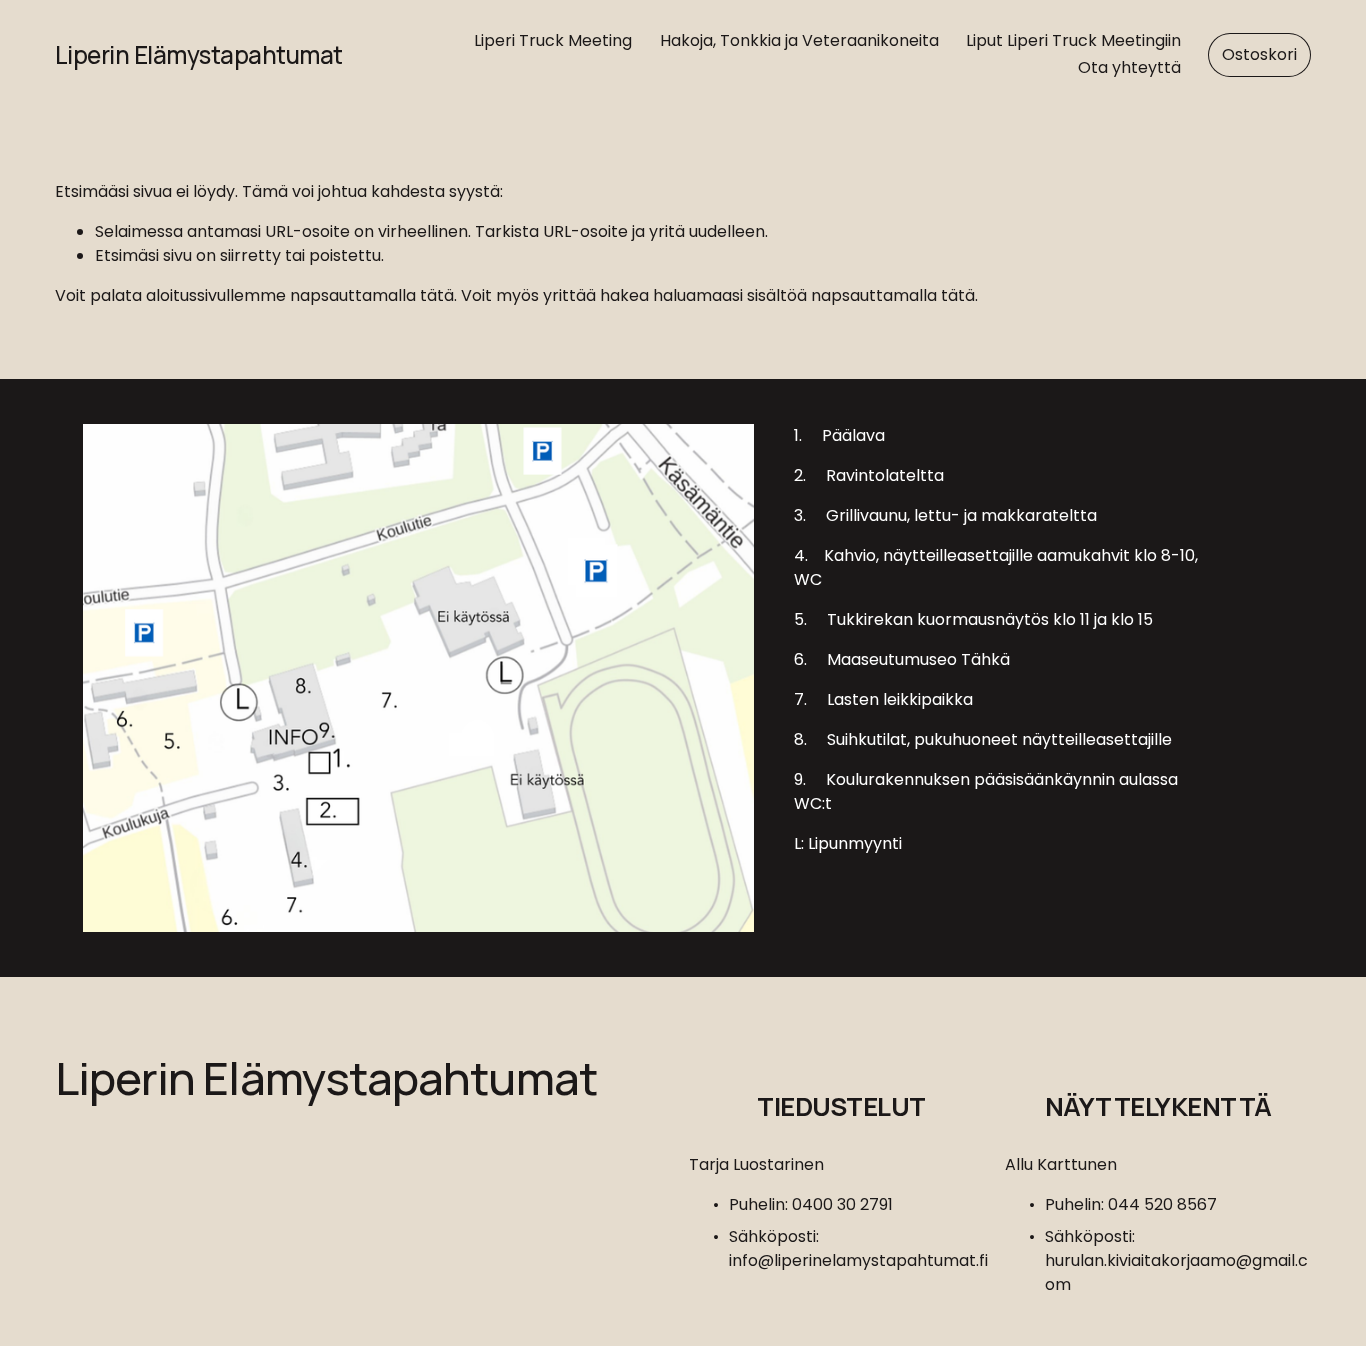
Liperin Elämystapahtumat (199, 54)
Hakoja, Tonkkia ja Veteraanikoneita (799, 40)
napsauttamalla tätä (372, 295)
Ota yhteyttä (1129, 67)
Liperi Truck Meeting (553, 40)
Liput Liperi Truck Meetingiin (1073, 40)
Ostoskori (1259, 54)
